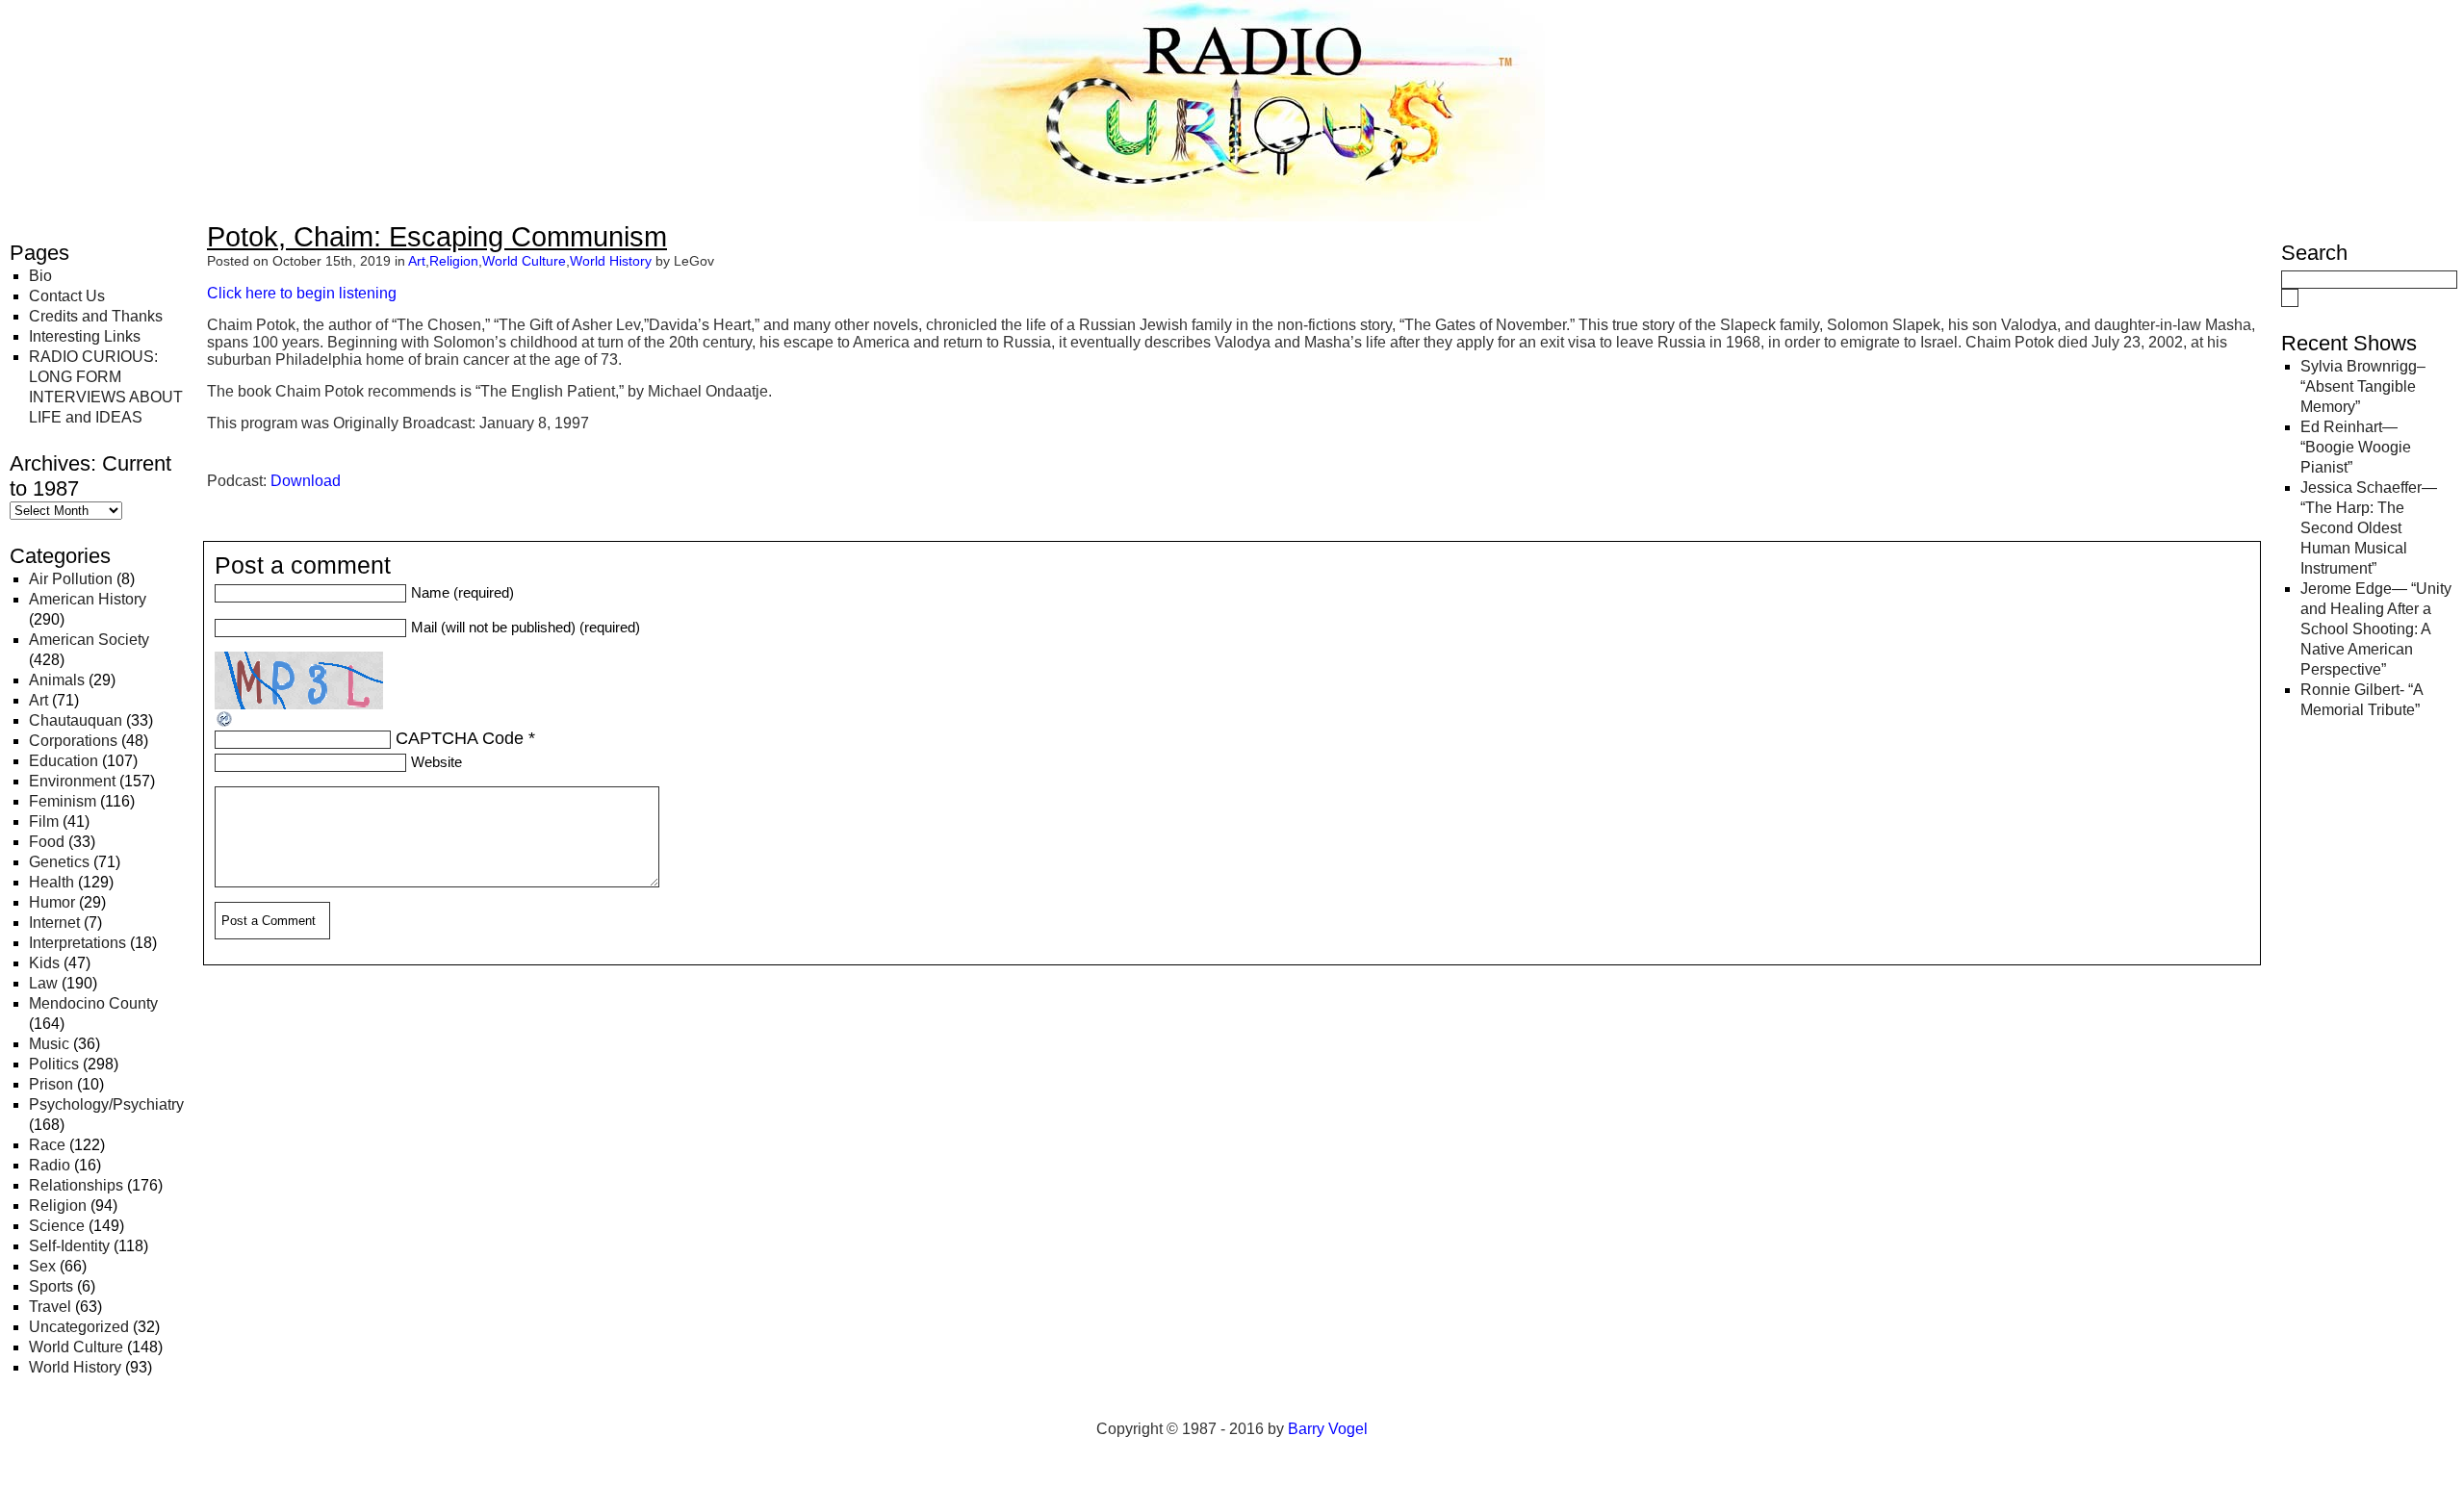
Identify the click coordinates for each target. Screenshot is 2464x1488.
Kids (44, 963)
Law (43, 983)
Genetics (59, 862)
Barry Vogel (1328, 1429)
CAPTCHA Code (460, 738)
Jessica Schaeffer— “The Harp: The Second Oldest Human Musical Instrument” (2369, 528)
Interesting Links (85, 336)
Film (44, 821)
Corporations (73, 741)
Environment (72, 781)
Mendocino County (93, 1003)
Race (47, 1145)
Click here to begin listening (302, 293)
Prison (51, 1084)
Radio (50, 1165)
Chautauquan (76, 720)
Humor (52, 902)
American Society (89, 640)
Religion (58, 1206)
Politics (54, 1064)
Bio (40, 276)
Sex (42, 1266)
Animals (57, 680)
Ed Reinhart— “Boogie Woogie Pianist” (2356, 447)
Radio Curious (116, 37)
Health (51, 882)
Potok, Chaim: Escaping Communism (437, 237)
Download (306, 481)
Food (47, 842)
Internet (54, 923)
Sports (51, 1286)
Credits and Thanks (96, 316)
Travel (50, 1307)
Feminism (63, 801)
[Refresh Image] (225, 723)
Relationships (76, 1185)
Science (57, 1226)
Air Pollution (71, 579)
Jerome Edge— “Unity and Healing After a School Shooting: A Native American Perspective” (2376, 629)
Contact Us (67, 296)
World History (75, 1367)
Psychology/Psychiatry (106, 1104)
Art (38, 700)
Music (49, 1044)
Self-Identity (69, 1246)
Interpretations (77, 943)
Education (64, 761)
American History (88, 599)
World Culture (76, 1347)
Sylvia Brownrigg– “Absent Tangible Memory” (2363, 386)
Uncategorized (79, 1327)
